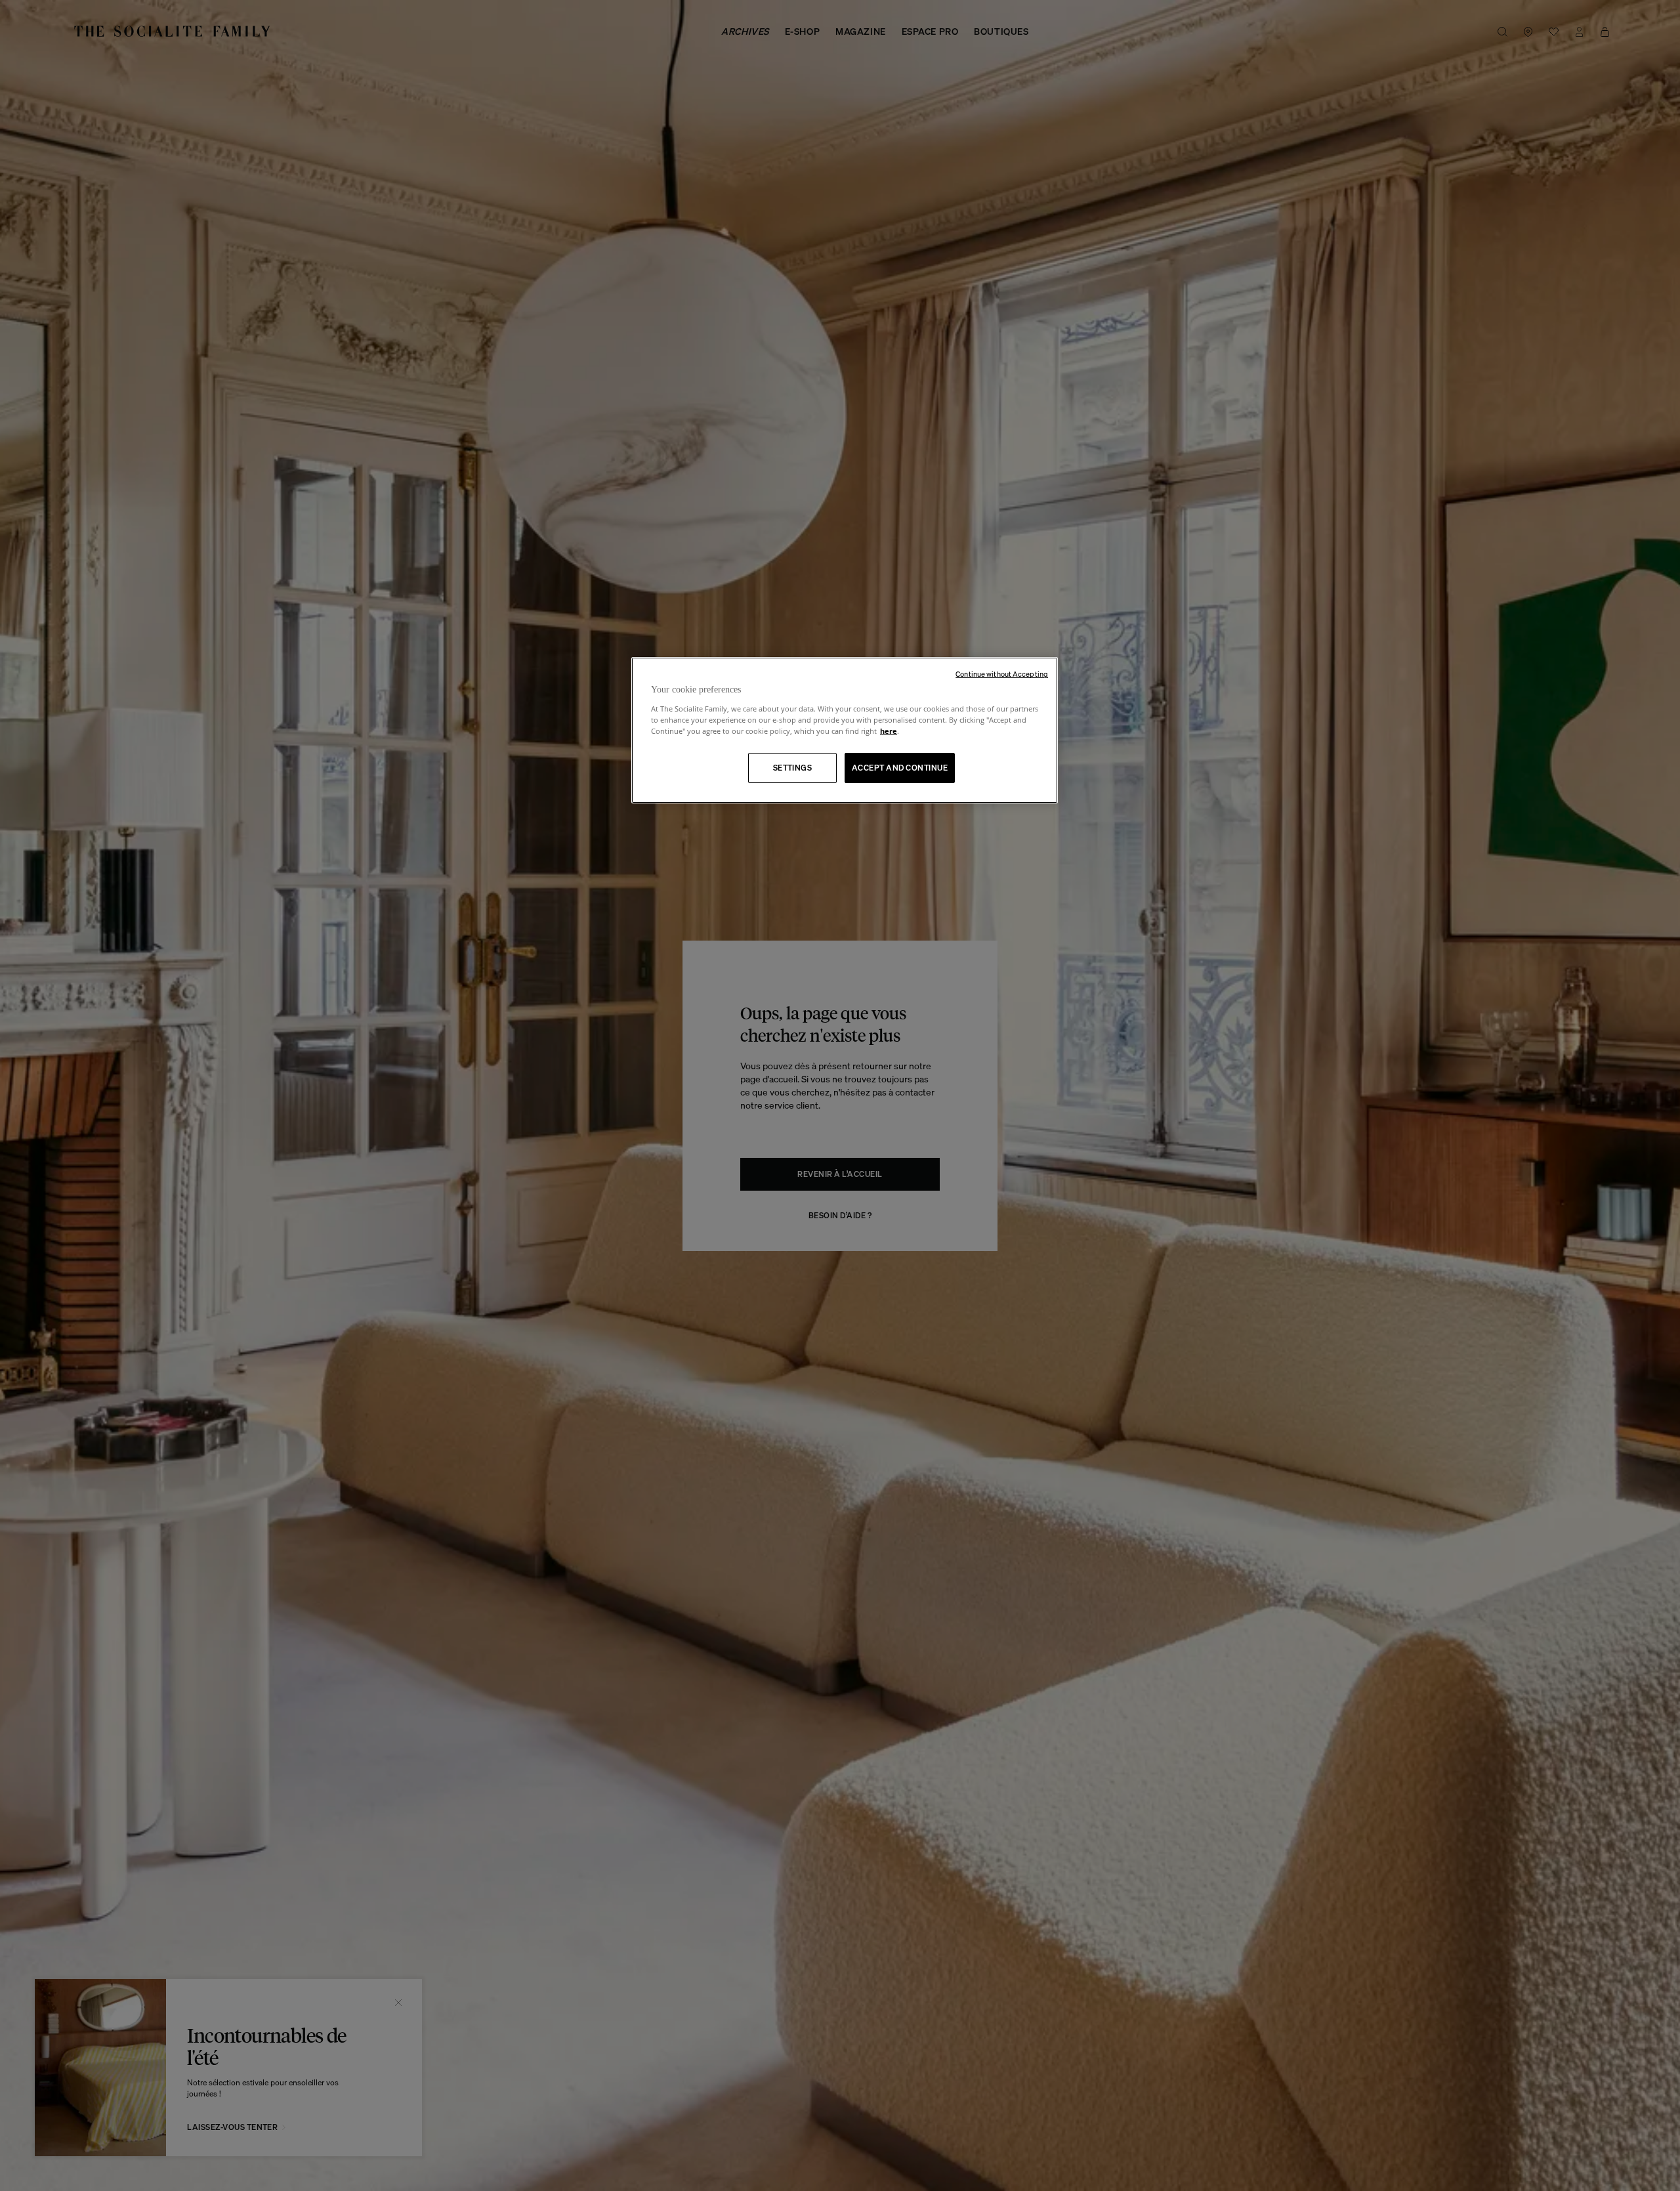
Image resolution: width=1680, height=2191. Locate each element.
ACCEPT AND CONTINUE (900, 768)
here (889, 731)
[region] (845, 730)
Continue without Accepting (1002, 674)
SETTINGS (793, 768)
